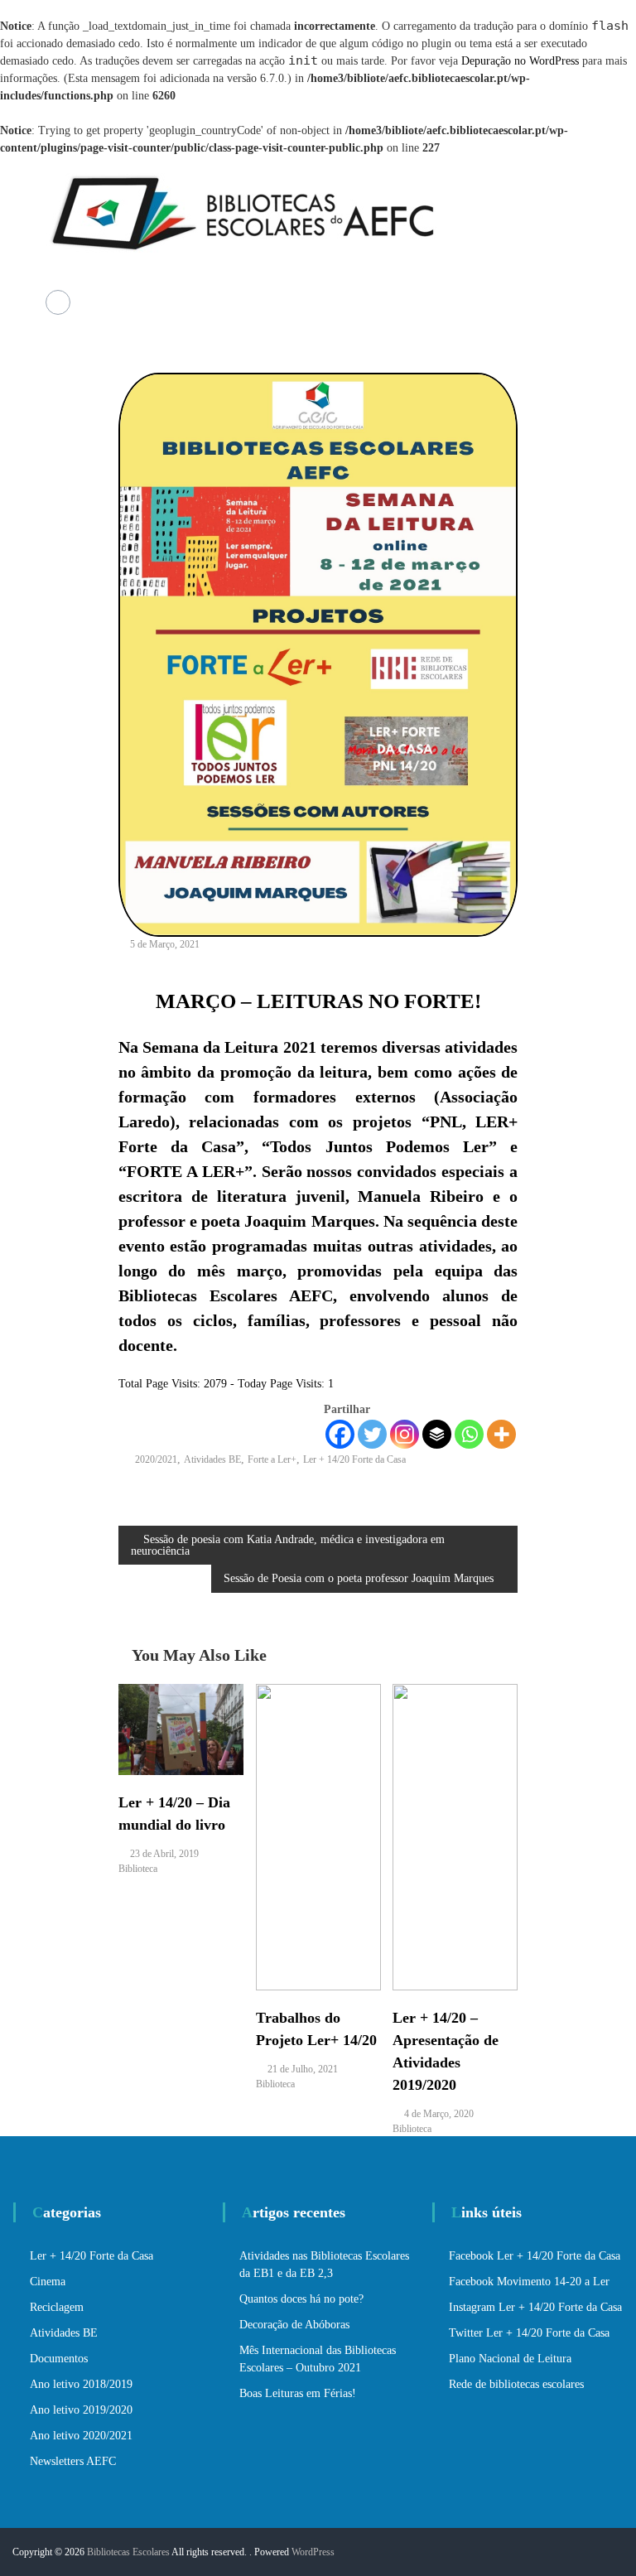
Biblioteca (138, 1869)
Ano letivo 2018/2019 (81, 2384)
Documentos (59, 2359)
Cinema (48, 2282)
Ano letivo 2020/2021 (81, 2436)
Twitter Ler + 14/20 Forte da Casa (529, 2333)
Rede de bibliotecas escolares (516, 2384)
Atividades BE (212, 1459)
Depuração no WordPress (520, 61)
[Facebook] (340, 1434)
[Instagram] (405, 1434)
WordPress (313, 2552)
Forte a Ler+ (272, 1459)
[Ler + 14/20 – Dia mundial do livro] (181, 1728)
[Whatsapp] (469, 1434)
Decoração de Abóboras (294, 2325)
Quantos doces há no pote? (301, 2299)
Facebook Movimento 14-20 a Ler (529, 2282)
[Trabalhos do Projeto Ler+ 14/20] (318, 1836)
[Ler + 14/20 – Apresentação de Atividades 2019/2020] (455, 1836)
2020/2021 (156, 1459)
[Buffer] (437, 1434)
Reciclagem (57, 2307)
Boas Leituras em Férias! (298, 2393)
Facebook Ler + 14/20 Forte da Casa (535, 2256)
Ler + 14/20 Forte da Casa (354, 1459)
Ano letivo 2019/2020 (81, 2410)
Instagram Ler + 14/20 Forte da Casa (535, 2307)
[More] (501, 1434)
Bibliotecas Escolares (128, 2552)
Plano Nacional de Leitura (510, 2359)
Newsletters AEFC (73, 2461)
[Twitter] (372, 1434)
